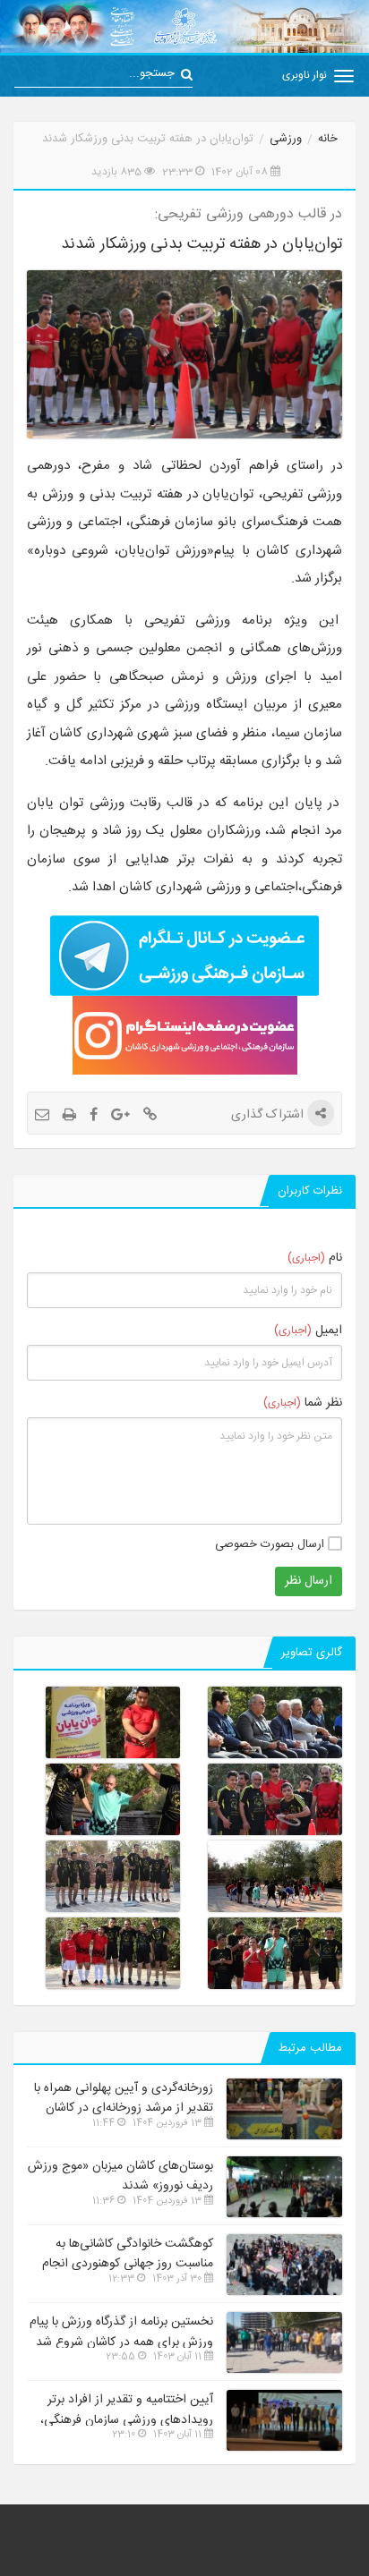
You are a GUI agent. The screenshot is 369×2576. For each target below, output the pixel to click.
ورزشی (286, 139)
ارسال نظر (309, 1581)
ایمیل (308, 1331)
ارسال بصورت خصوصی (271, 1544)
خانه (328, 139)
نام (315, 1258)
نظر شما (303, 1403)
